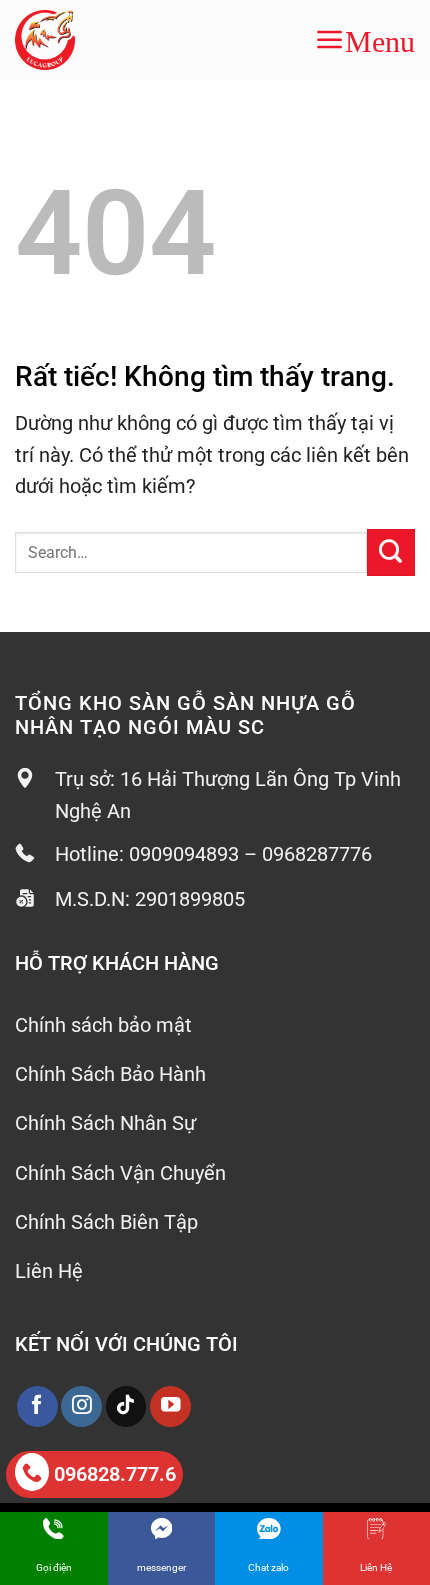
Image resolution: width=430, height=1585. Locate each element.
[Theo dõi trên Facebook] (37, 1406)
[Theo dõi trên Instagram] (81, 1406)
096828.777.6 (115, 1474)
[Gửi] (391, 553)
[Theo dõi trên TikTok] (126, 1406)
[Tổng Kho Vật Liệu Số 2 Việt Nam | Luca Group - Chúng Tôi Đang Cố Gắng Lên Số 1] (71, 40)
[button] (365, 40)
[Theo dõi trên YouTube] (170, 1406)
